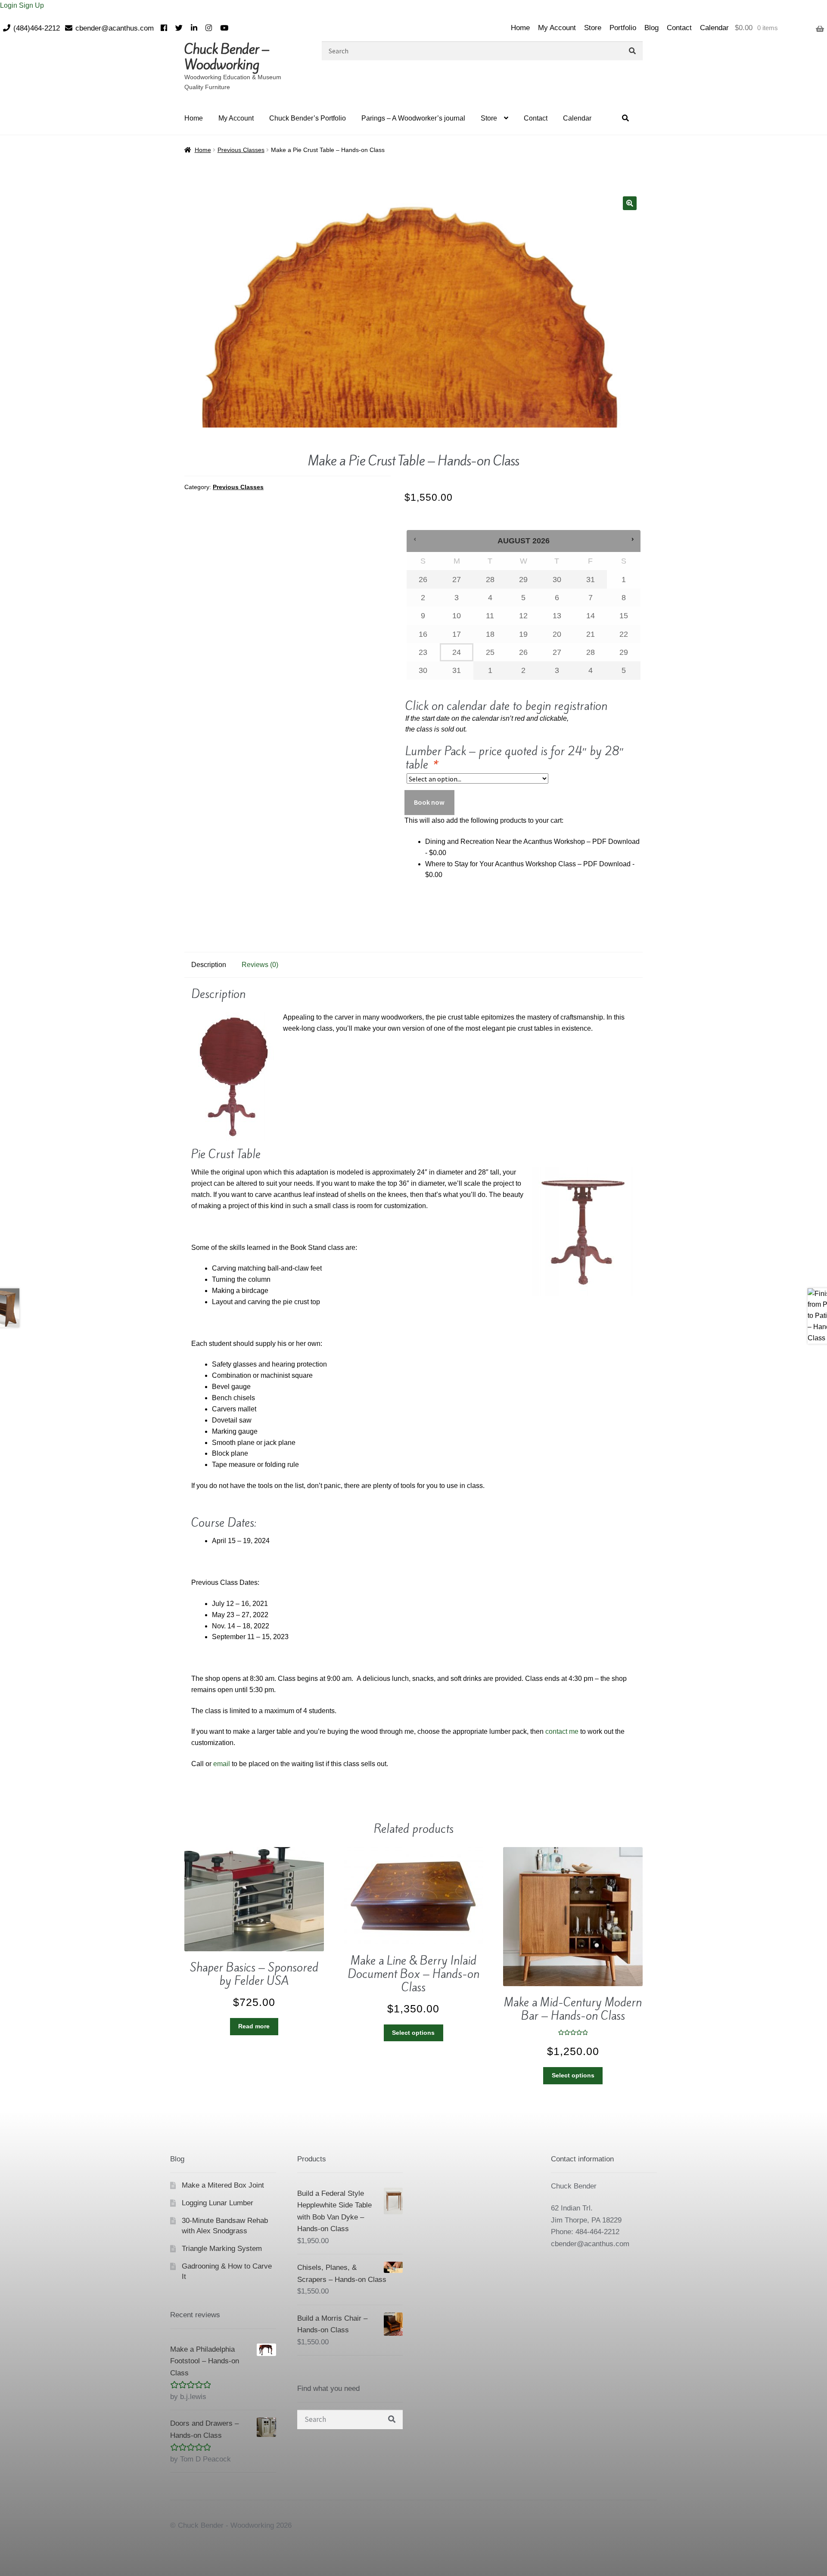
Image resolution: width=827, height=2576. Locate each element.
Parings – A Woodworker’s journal (413, 118)
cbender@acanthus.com (115, 28)
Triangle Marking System (222, 2249)
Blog (651, 28)
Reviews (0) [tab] (260, 965)
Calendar (714, 28)
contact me (562, 1731)
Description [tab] (209, 965)
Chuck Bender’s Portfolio (308, 118)
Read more (254, 2026)
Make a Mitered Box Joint (223, 2185)
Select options (413, 2033)
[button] (630, 203)
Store (593, 28)
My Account (557, 28)
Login (9, 5)
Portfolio (623, 28)
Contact (679, 28)
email (222, 1764)
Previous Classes (241, 150)
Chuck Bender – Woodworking (227, 57)
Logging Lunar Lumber (218, 2203)
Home (520, 28)
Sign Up (31, 5)
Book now (429, 802)
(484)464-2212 (37, 28)
